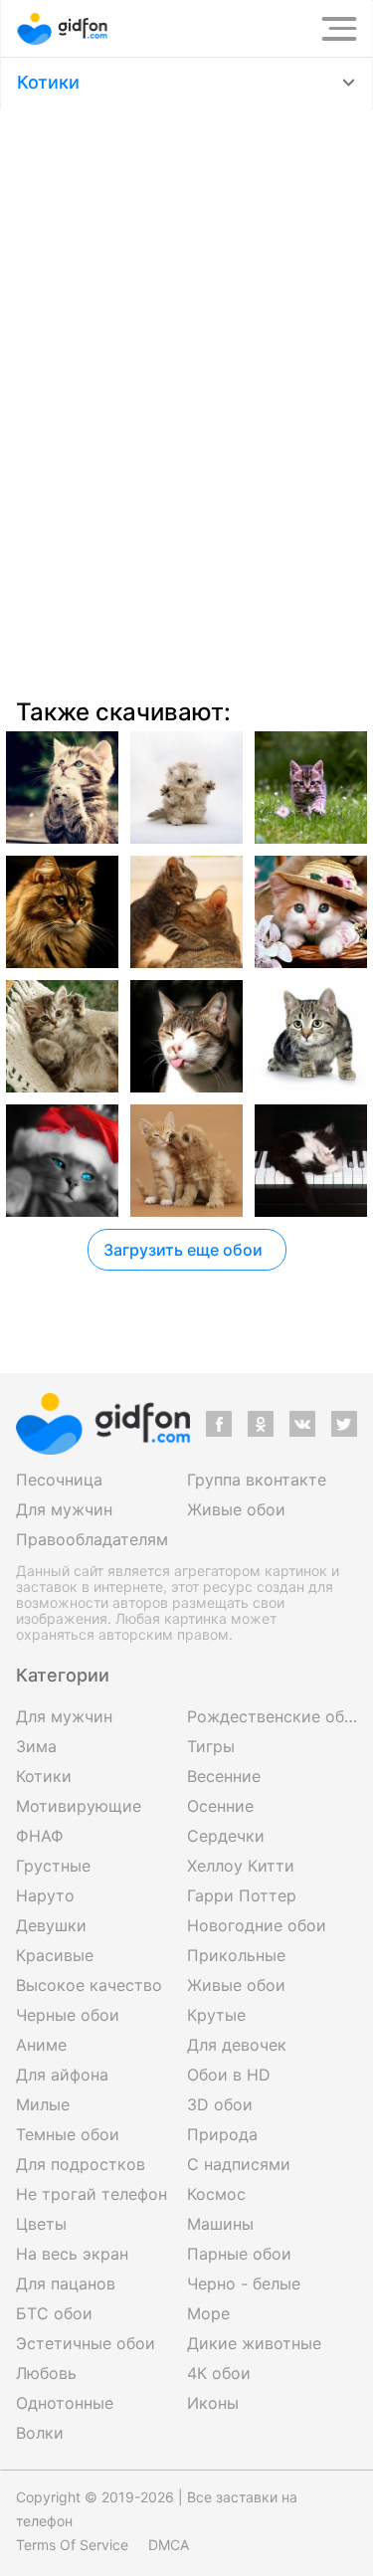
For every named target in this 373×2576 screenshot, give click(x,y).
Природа (222, 2134)
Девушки (51, 1925)
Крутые (216, 2015)
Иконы (213, 2403)
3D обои (220, 2104)
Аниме (41, 2045)
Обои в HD (229, 2075)
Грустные (53, 1866)
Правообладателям (92, 1539)
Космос (216, 2194)
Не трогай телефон (92, 2194)
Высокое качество (89, 1985)
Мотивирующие (79, 1806)
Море (208, 2313)
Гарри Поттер (242, 1895)
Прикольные (236, 1955)
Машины (220, 2224)
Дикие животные (254, 2343)
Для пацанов (66, 2283)
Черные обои (68, 2015)
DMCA (169, 2545)
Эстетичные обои (86, 2343)
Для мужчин (64, 1509)
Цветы (41, 2224)
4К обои (219, 2373)
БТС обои (54, 2313)
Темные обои (68, 2134)
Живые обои (236, 1509)
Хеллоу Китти (241, 1866)
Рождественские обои (273, 1716)
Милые (43, 2104)
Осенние (220, 1806)
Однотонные (65, 2403)
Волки (40, 2433)
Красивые (55, 1955)
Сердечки (226, 1836)
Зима (36, 1746)
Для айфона (62, 2075)
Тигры (211, 1746)
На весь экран (72, 2254)
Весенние (224, 1776)
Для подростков (81, 2164)
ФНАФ (40, 1836)
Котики (48, 82)
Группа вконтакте (257, 1480)
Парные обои (239, 2254)
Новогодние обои (257, 1925)
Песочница (59, 1480)
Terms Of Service (72, 2545)
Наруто (45, 1895)
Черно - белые (244, 2283)
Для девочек (237, 2045)
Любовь (46, 2373)
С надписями (239, 2164)
